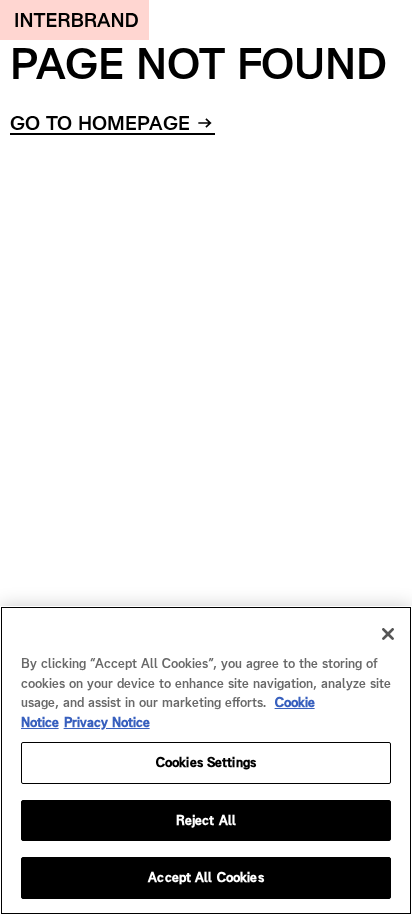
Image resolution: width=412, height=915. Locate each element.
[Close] (388, 634)
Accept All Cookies (205, 877)
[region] (206, 760)
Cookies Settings (206, 762)
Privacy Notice (107, 722)
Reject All (206, 820)
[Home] (74, 20)
